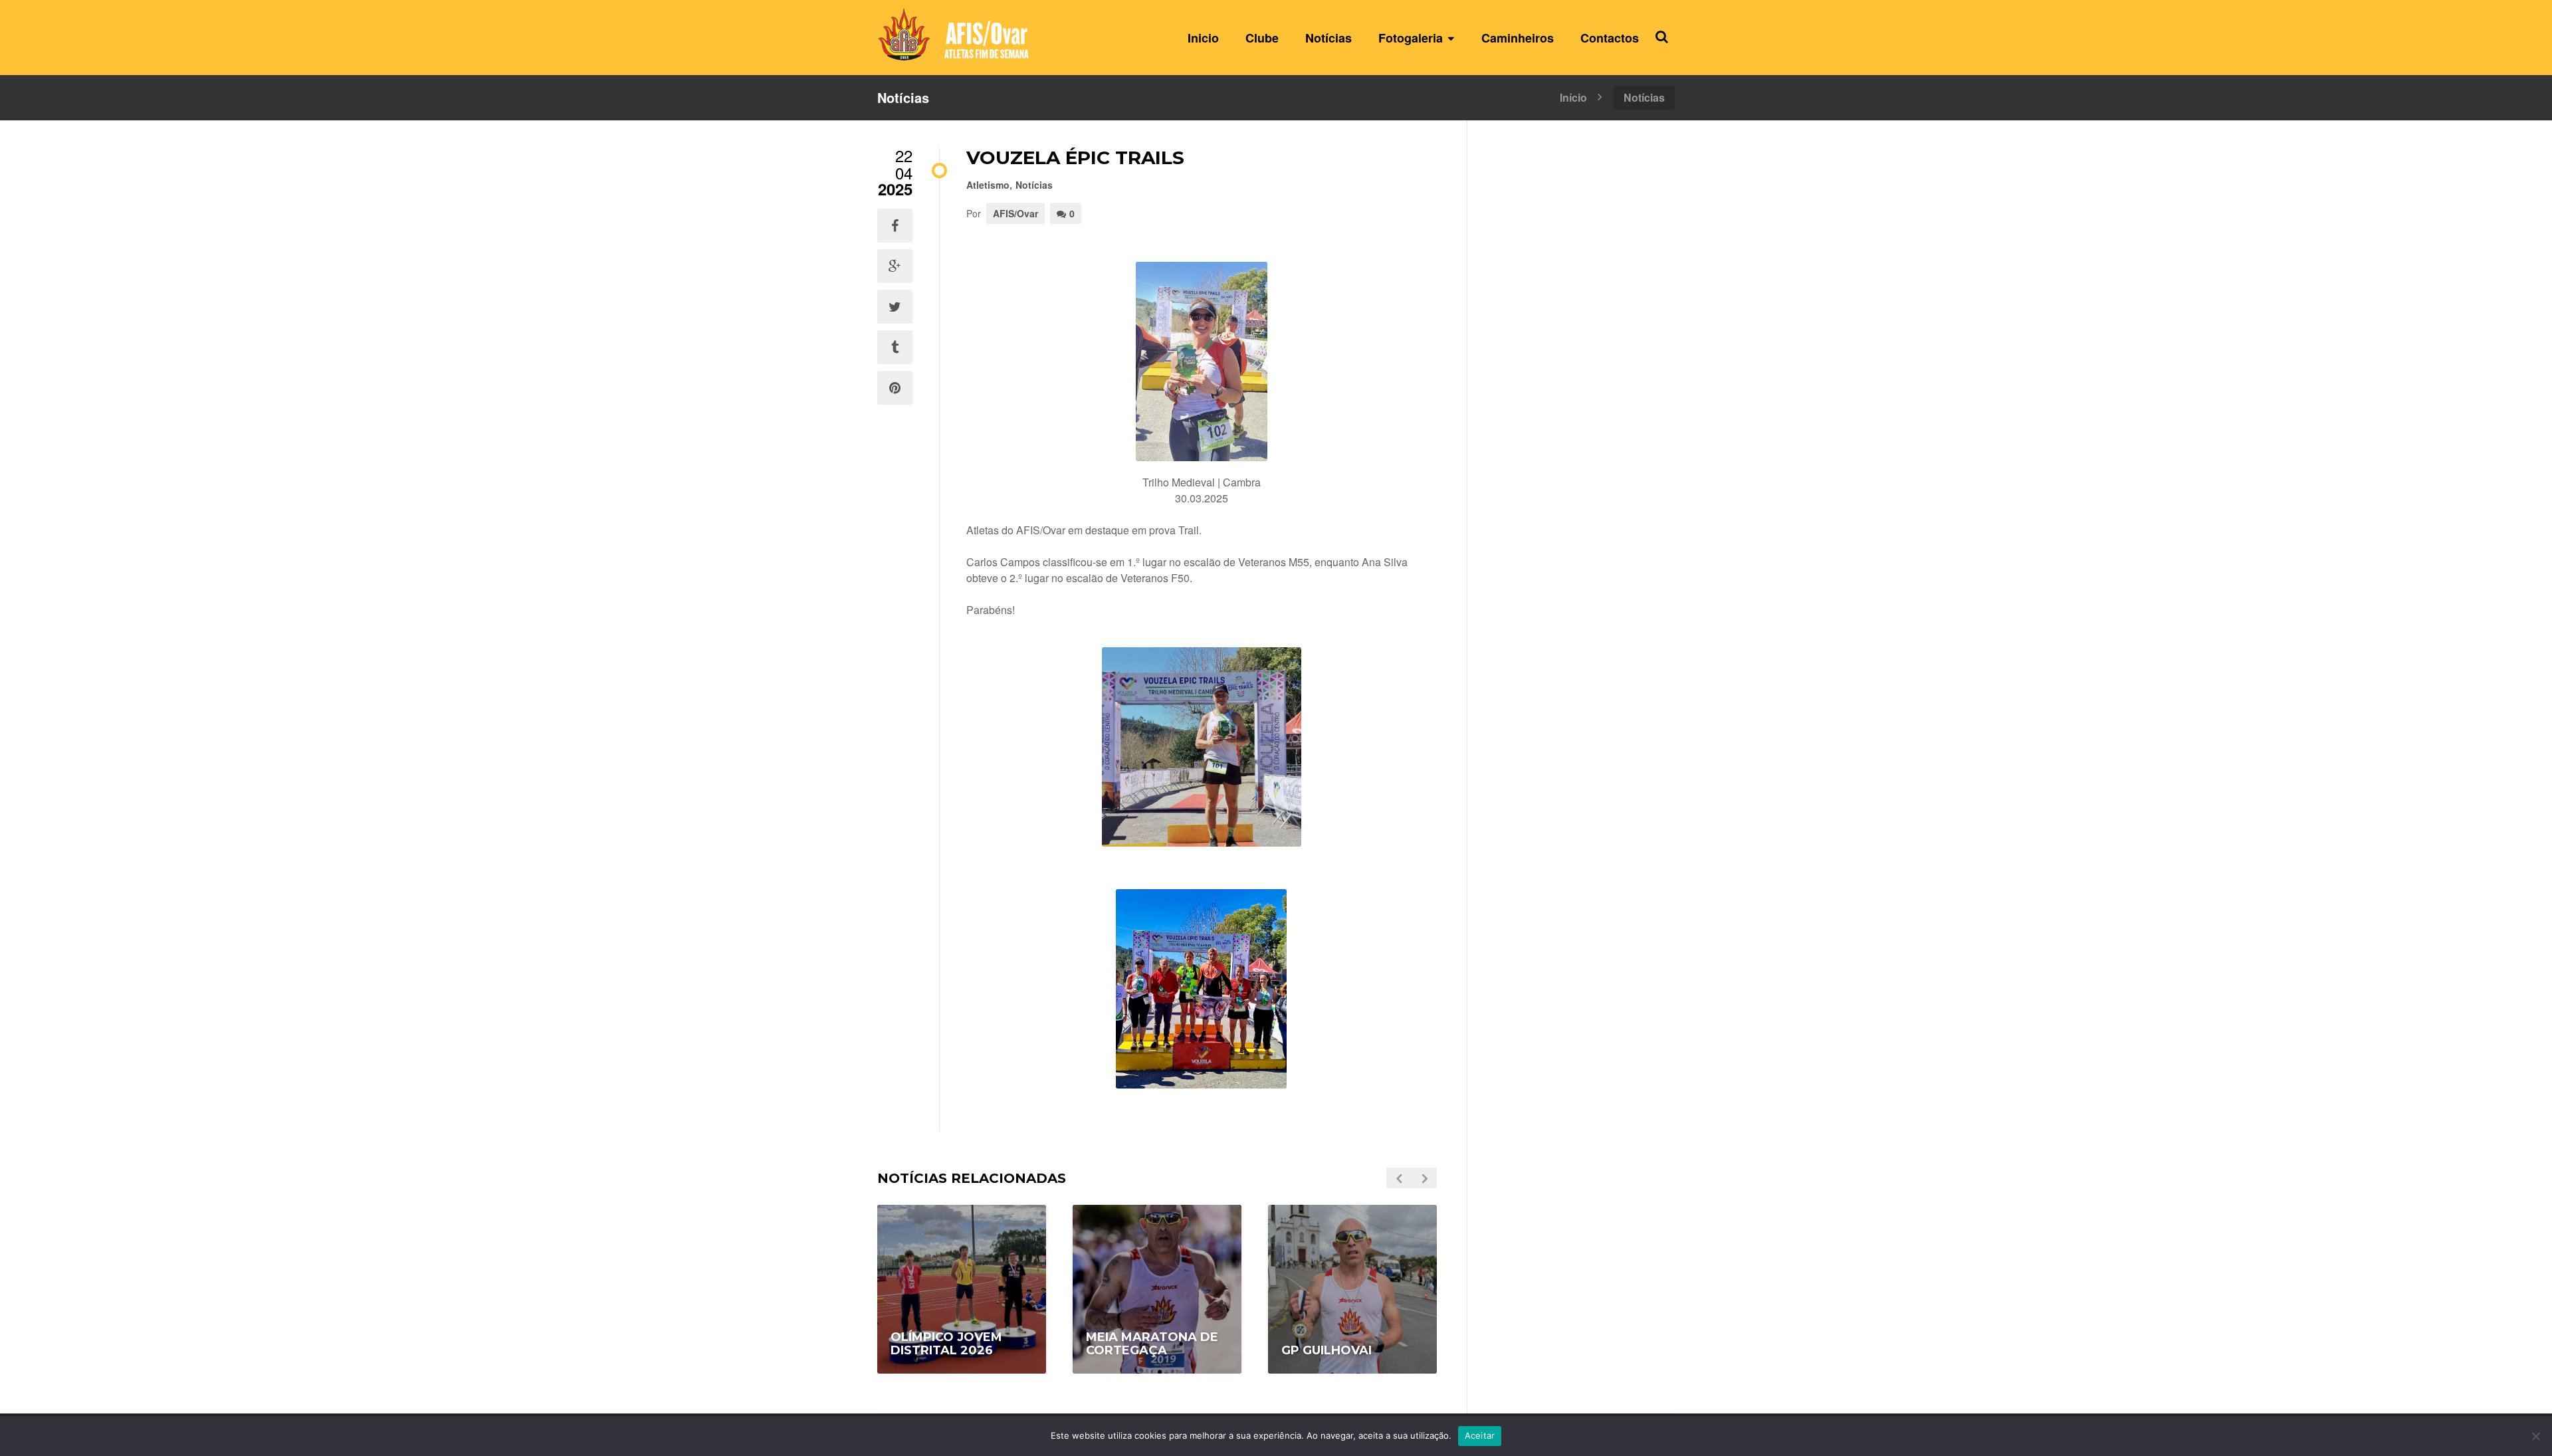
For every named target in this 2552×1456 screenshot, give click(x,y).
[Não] (2535, 1436)
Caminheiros (1518, 38)
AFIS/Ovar (1015, 213)
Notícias (1329, 38)
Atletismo (988, 185)
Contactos (1610, 38)
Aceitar (1480, 1435)
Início (1573, 96)
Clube (1262, 38)
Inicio (1203, 38)
